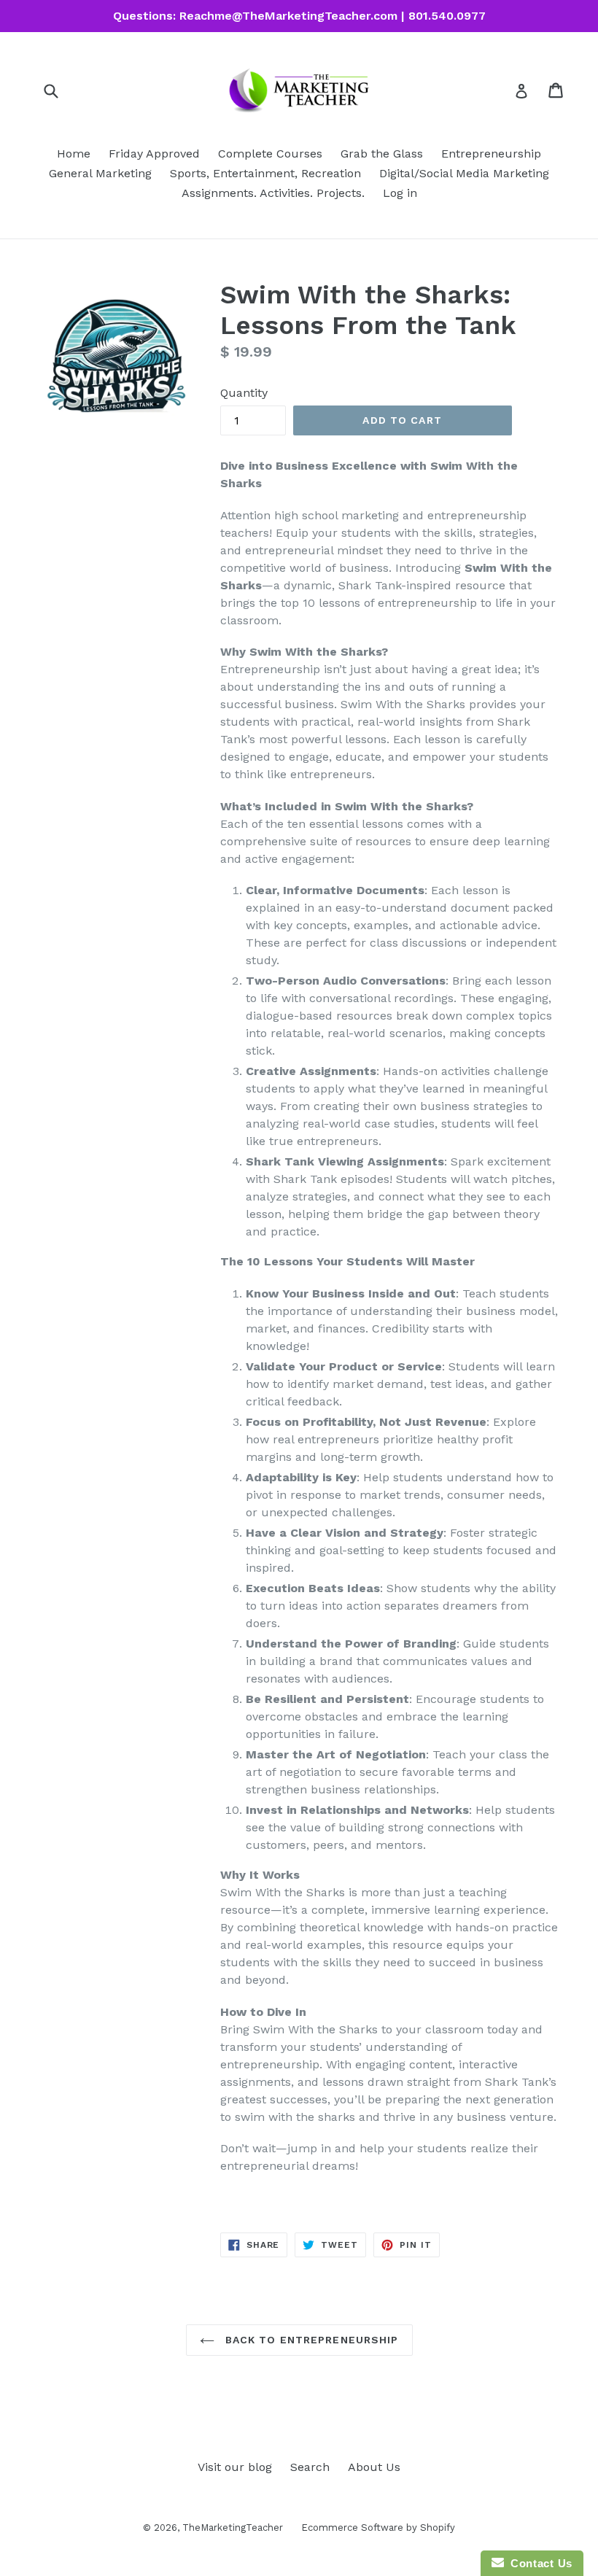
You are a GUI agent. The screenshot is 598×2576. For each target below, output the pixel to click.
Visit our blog (235, 2467)
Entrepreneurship (491, 154)
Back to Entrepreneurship (310, 2340)
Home (74, 154)
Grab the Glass (382, 154)
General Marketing (100, 173)
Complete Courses (270, 154)
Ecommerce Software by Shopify (378, 2527)
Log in (400, 193)
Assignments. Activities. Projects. (273, 193)
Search (310, 2467)
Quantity (244, 393)
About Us (374, 2467)
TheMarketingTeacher (233, 2527)
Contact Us (538, 2563)
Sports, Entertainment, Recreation (265, 173)
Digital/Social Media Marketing (464, 173)
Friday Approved (154, 154)
